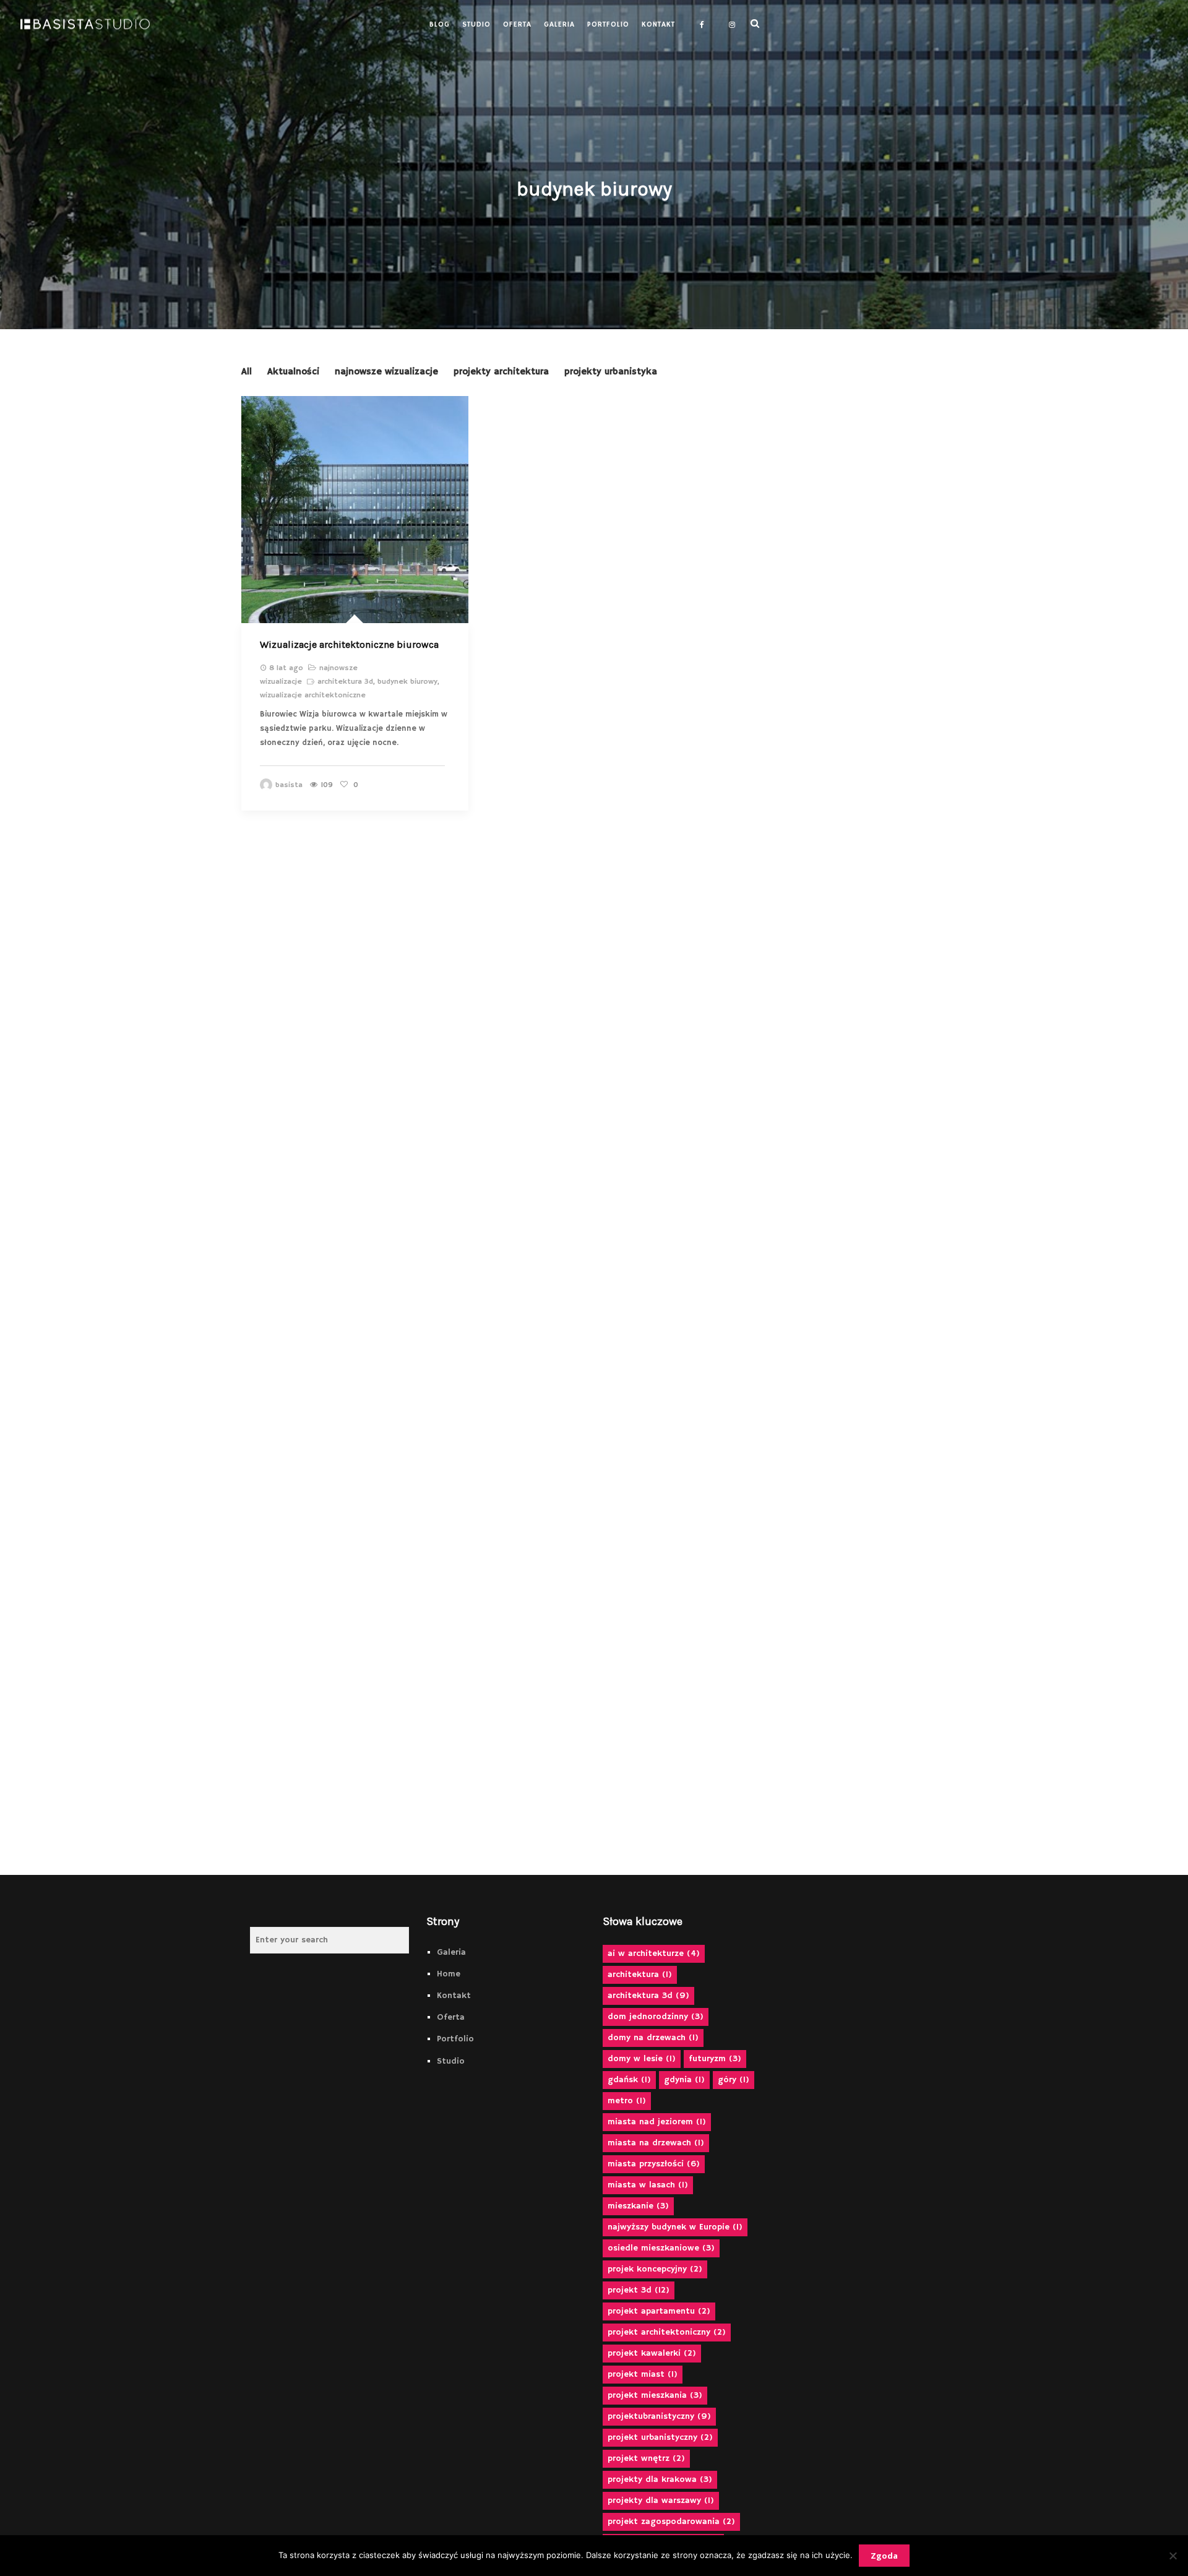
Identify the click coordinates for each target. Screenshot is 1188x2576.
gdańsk (629, 2080)
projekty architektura (501, 372)
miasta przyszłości (654, 2164)
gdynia (684, 2080)
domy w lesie (642, 2059)
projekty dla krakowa (660, 2479)
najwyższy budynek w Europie (675, 2227)
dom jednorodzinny (656, 2017)
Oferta (451, 2017)
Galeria (451, 1952)
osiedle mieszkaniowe (661, 2248)
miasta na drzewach (656, 2143)
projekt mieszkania (655, 2395)
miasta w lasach (648, 2185)
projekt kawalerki (652, 2353)
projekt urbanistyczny (660, 2437)
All (247, 372)
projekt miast (643, 2374)
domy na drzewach (653, 2038)
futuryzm (715, 2059)
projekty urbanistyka (611, 372)
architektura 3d (345, 682)
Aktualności (293, 372)
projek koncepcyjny (655, 2269)
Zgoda (884, 2556)
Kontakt (454, 1996)
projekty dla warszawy (661, 2501)
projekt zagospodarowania (671, 2522)
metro (627, 2101)
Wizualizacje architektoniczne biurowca (349, 644)
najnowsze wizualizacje (386, 372)
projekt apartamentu (659, 2311)
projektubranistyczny (659, 2416)
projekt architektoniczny (667, 2332)
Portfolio (455, 2039)
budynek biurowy (407, 682)
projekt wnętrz (646, 2458)
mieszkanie (638, 2206)
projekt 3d (639, 2290)
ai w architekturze (654, 1954)
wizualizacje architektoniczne (313, 695)
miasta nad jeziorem (657, 2122)
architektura (640, 1975)
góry (734, 2080)
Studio (451, 2061)
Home (449, 1974)
